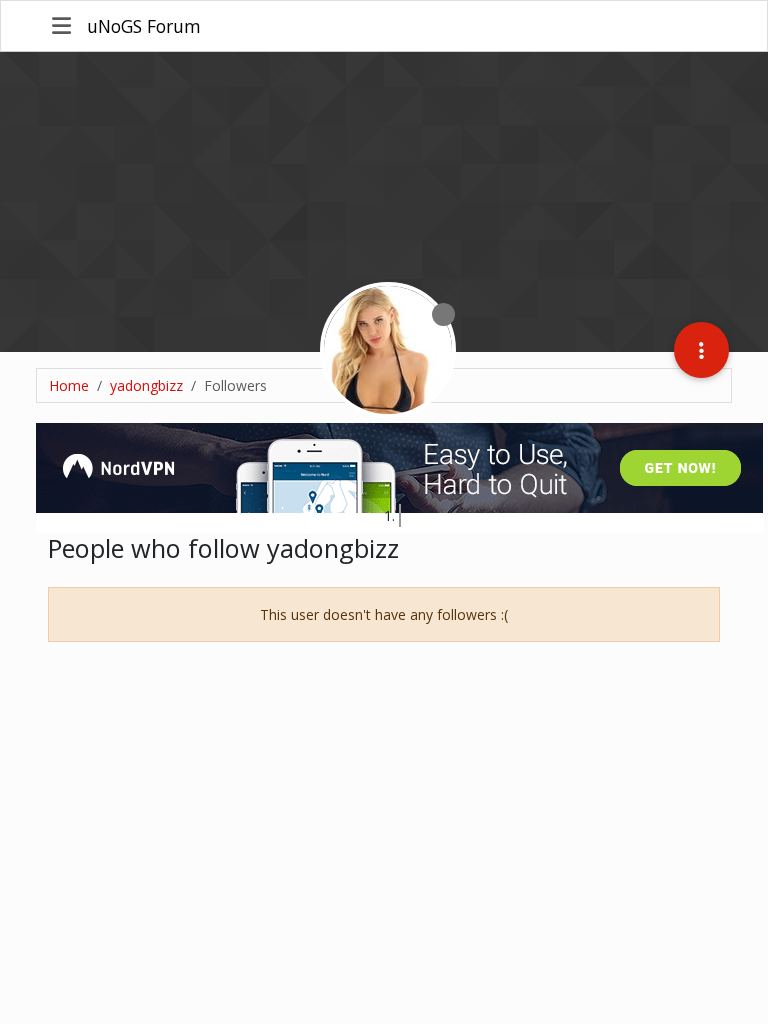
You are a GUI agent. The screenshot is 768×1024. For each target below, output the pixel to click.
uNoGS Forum (144, 26)
